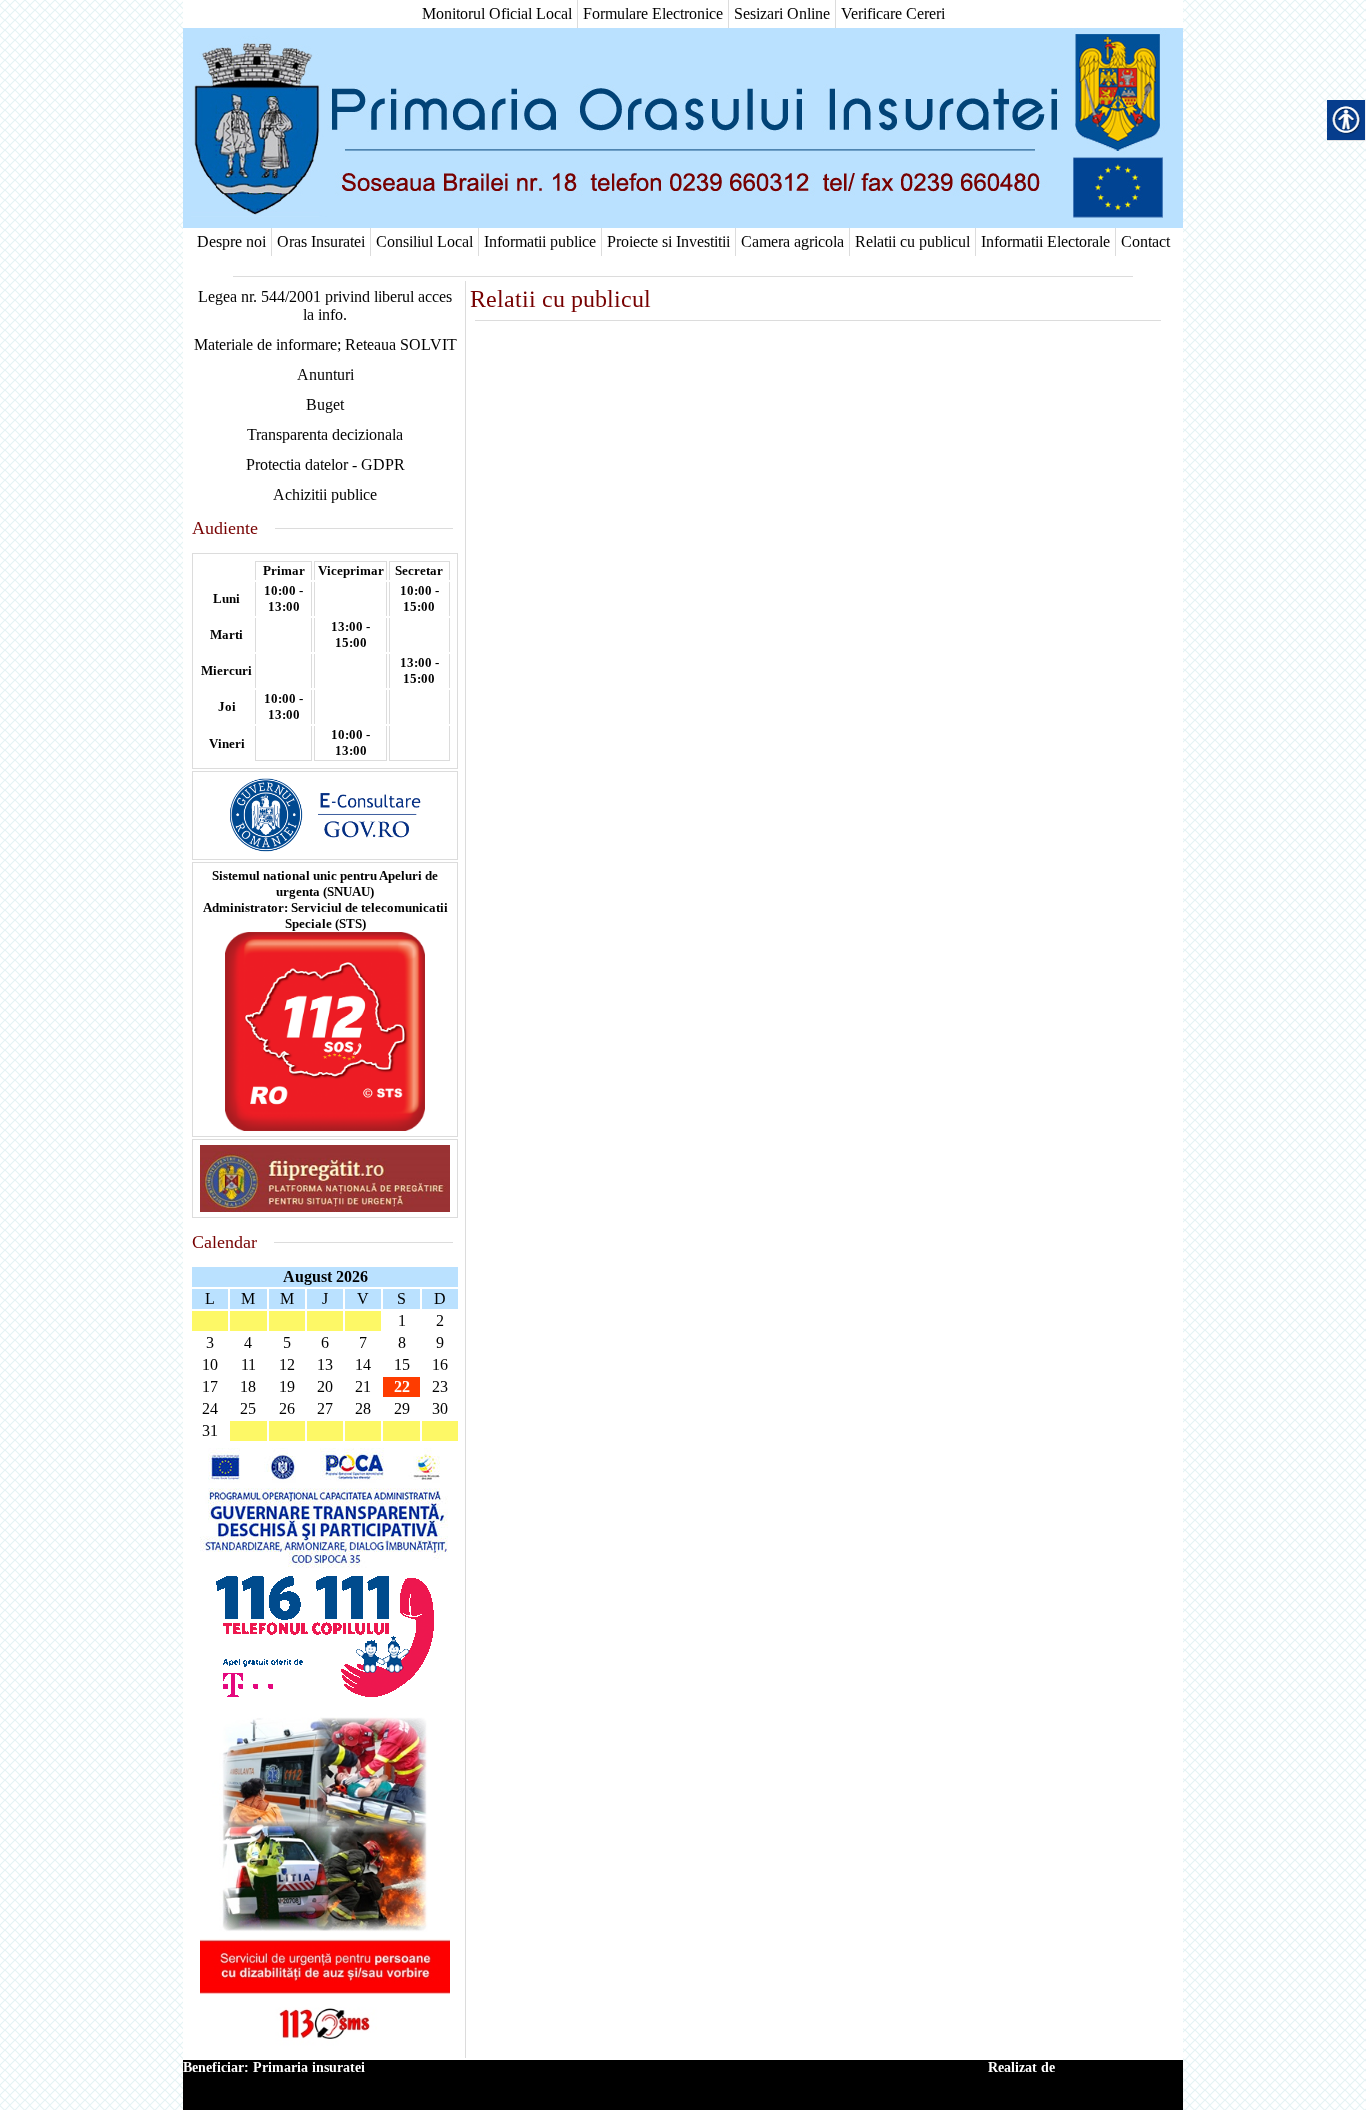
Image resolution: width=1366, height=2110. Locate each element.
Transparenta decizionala (325, 434)
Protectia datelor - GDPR (325, 464)
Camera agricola (792, 241)
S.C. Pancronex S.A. (1121, 2067)
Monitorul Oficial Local (497, 13)
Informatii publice (540, 241)
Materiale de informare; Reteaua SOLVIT (325, 344)
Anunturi (325, 374)
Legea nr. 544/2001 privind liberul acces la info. (325, 305)
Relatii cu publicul (912, 241)
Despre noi (231, 241)
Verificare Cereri (893, 13)
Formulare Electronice (653, 13)
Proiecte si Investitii (668, 241)
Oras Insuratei (321, 241)
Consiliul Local (424, 241)
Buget (325, 404)
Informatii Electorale (1045, 241)
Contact (1145, 241)
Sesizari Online (782, 13)
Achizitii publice (325, 494)
